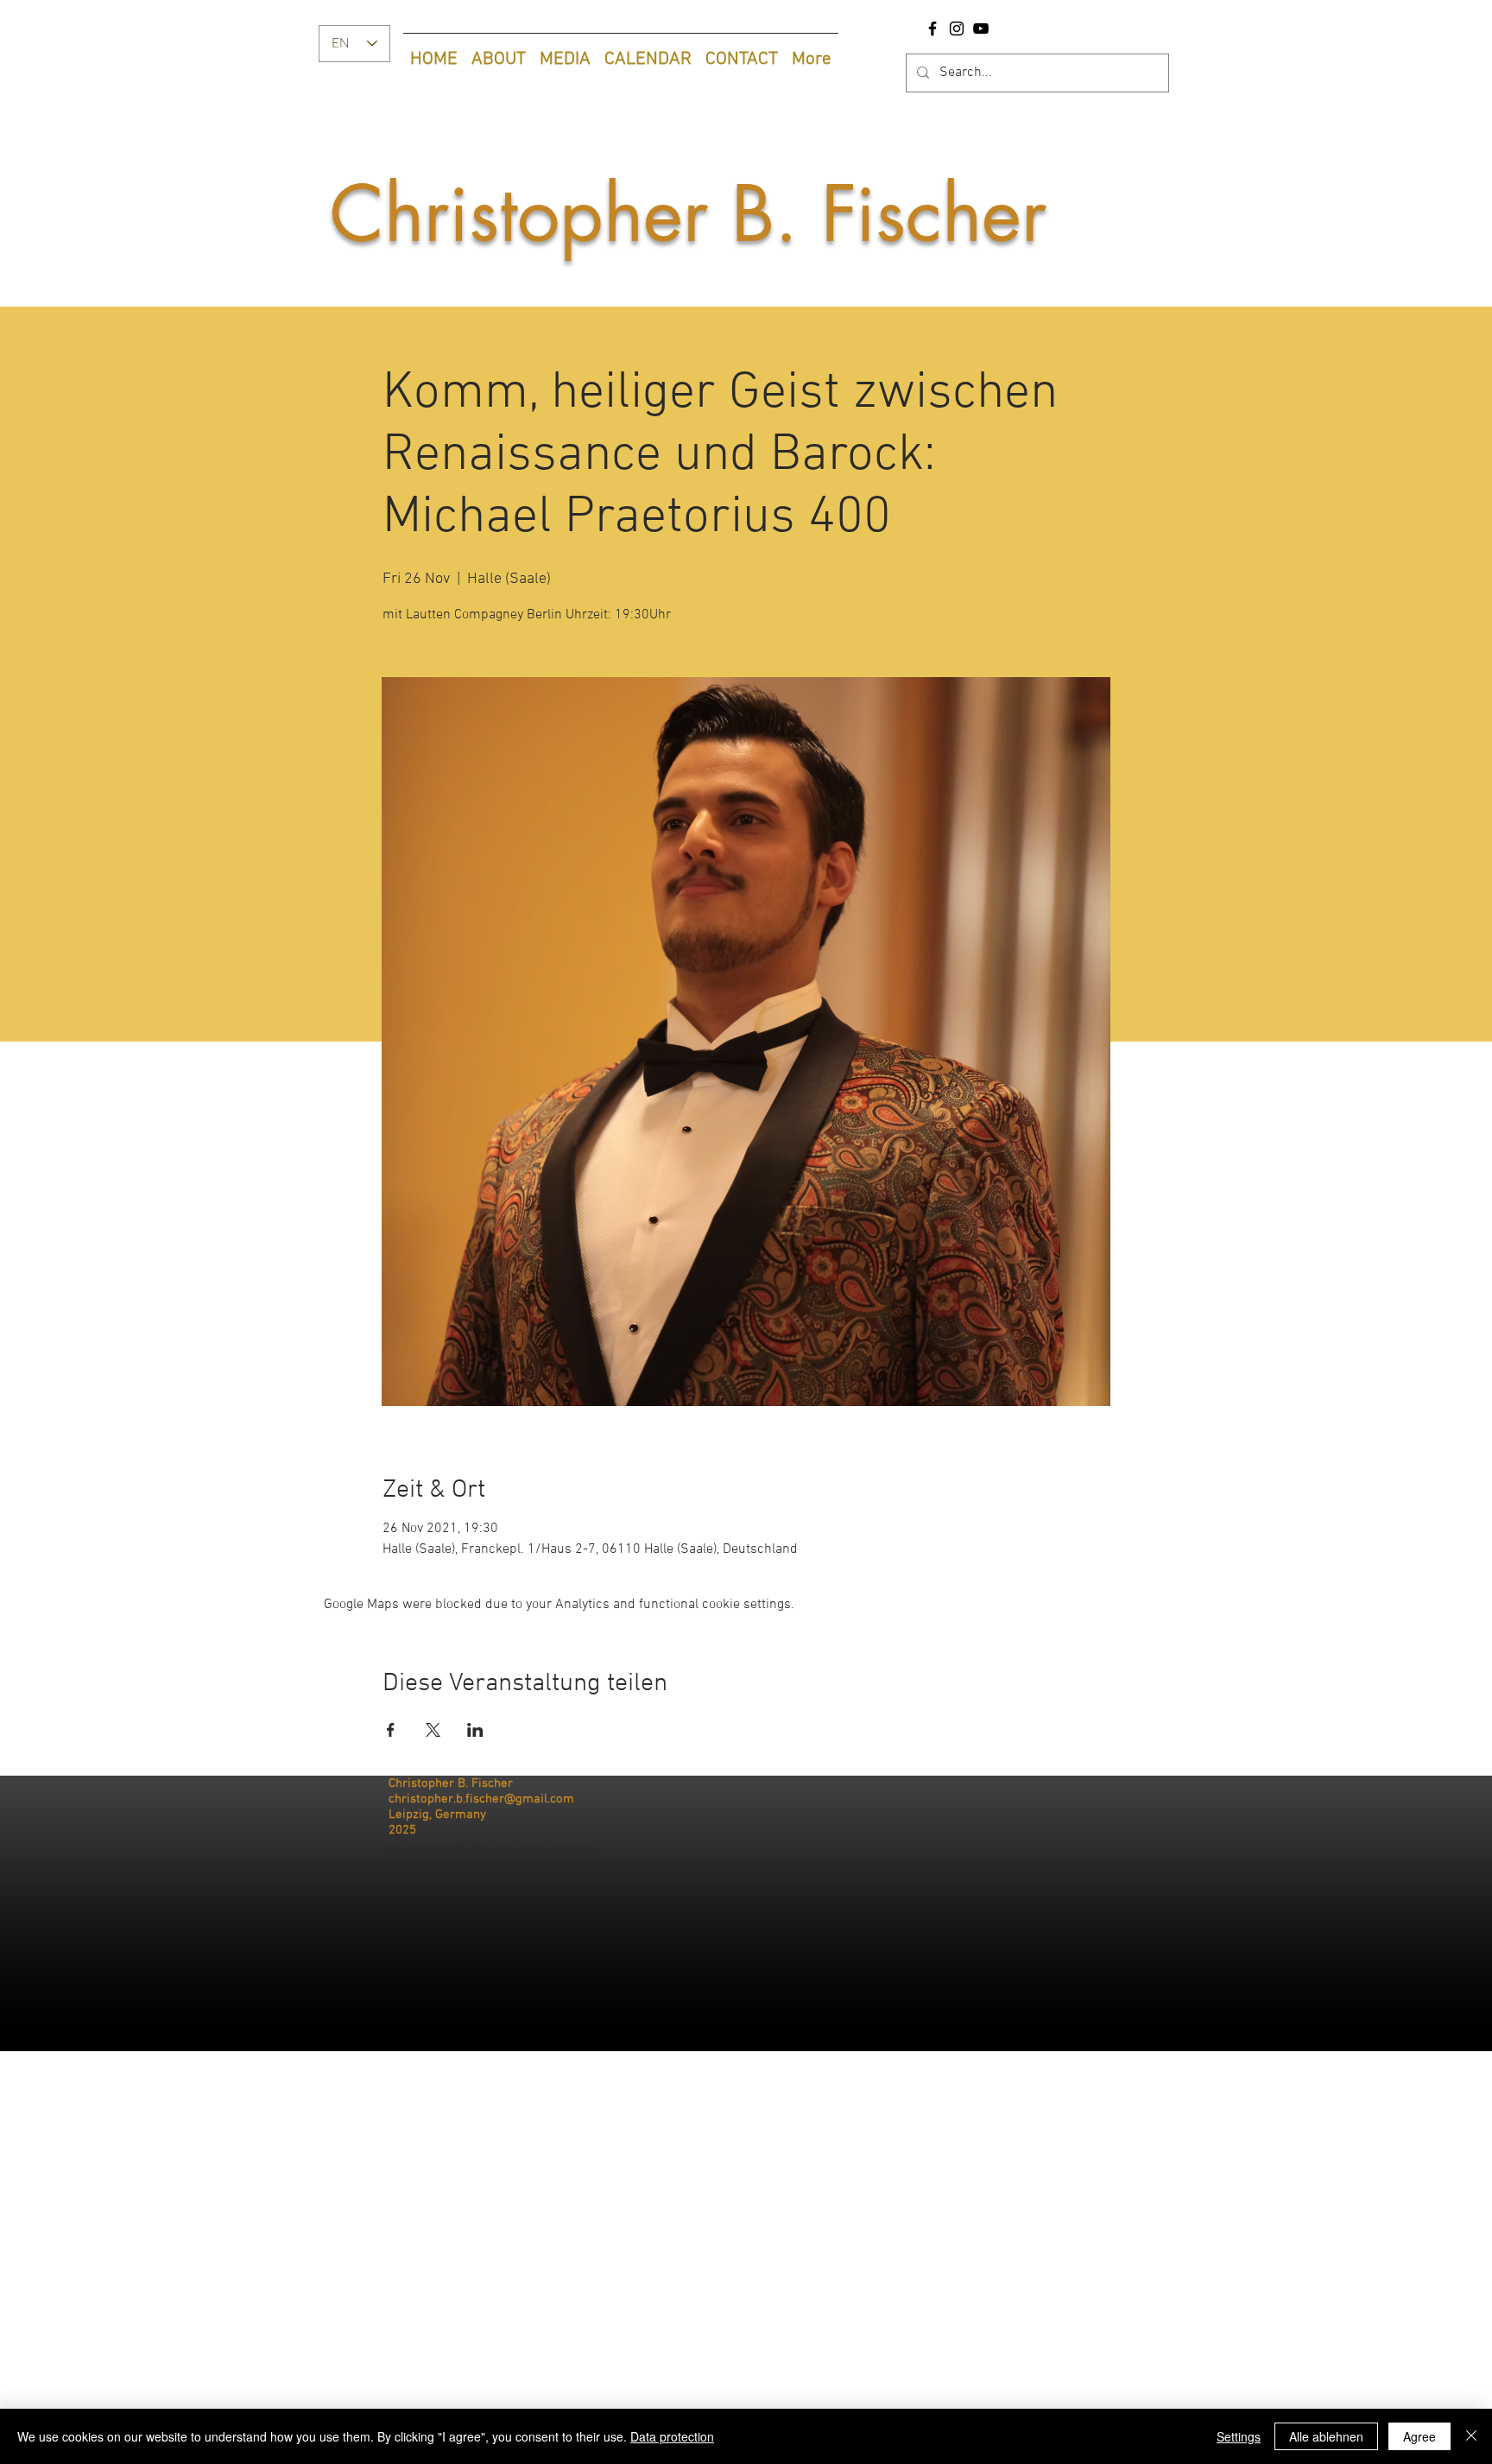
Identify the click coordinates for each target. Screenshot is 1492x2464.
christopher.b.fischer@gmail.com (481, 1799)
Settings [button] (1239, 2436)
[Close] (1471, 2436)
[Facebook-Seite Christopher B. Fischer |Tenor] (932, 29)
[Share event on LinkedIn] (475, 1730)
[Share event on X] (433, 1730)
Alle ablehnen (1326, 2436)
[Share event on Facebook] (391, 1730)
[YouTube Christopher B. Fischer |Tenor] (981, 29)
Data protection (672, 2436)
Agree (1419, 2436)
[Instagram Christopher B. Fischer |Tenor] (957, 29)
